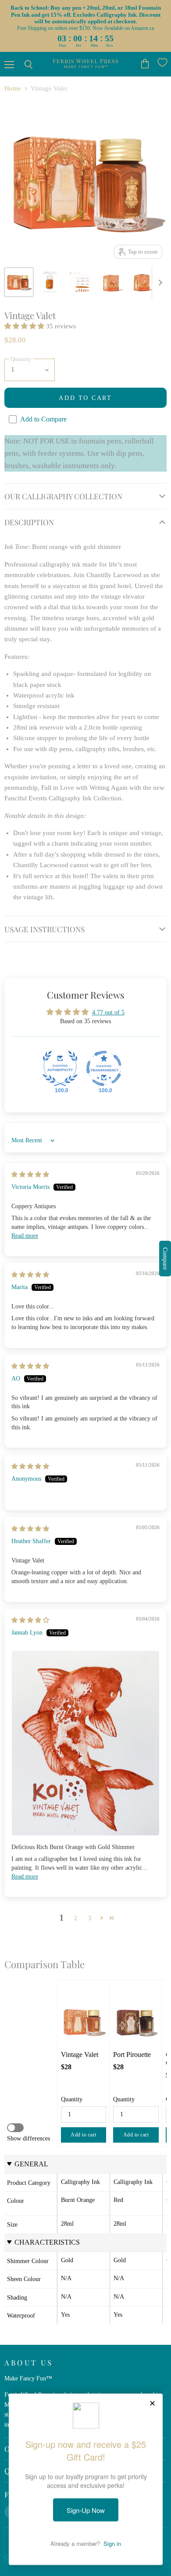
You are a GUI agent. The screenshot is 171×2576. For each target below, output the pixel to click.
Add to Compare (43, 419)
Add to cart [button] (84, 2135)
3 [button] (90, 1918)
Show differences (28, 2138)
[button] (25, 326)
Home (13, 88)
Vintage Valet (80, 2055)
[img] (30, 1174)
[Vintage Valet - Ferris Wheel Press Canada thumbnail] (19, 282)
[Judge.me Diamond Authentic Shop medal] (60, 1068)
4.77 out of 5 (108, 1012)
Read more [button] (25, 1235)
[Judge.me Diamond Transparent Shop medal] (104, 1068)
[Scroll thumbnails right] (159, 283)
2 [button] (76, 1918)
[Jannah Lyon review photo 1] (85, 1743)
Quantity (72, 2099)
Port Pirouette (132, 2055)
